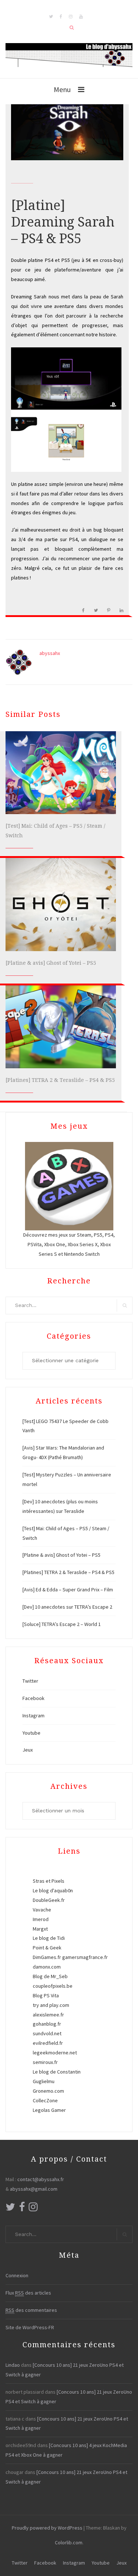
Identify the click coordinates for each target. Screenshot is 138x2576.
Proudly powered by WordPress (47, 2528)
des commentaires (31, 2310)
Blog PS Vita (46, 1995)
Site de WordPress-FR (30, 2327)
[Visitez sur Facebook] (22, 2209)
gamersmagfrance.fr (85, 1957)
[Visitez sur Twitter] (10, 2209)
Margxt (40, 1929)
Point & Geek (47, 1948)
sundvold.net (47, 2033)
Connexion (17, 2275)
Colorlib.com (69, 2542)
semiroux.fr (45, 2062)
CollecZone (45, 2100)
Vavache (42, 1910)
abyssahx (50, 653)
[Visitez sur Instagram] (33, 2209)
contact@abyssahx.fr (41, 2179)
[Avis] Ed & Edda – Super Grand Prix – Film (68, 1590)
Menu (62, 89)
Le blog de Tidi (49, 1938)
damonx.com (47, 1967)
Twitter (30, 1681)
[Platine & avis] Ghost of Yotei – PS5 (51, 963)
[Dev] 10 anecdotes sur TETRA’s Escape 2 (67, 1607)
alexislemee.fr (48, 2015)
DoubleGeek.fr (49, 1900)
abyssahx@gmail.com (34, 2189)
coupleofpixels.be (53, 1986)
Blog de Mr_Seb (50, 1976)
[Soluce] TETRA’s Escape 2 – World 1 (62, 1624)
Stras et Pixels (49, 1881)
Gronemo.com (48, 2091)
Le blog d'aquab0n (53, 1890)
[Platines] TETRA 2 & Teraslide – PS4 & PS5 (60, 1080)
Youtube (31, 1733)
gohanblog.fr (47, 2024)
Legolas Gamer (49, 2110)
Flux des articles (28, 2293)
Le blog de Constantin (57, 2072)
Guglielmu (44, 2081)
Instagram (33, 1715)
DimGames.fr (47, 1957)
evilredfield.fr (48, 2043)
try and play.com (51, 2005)
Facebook (33, 1698)
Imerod (41, 1919)
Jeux (28, 1750)
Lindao (13, 2365)
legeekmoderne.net (55, 2053)
